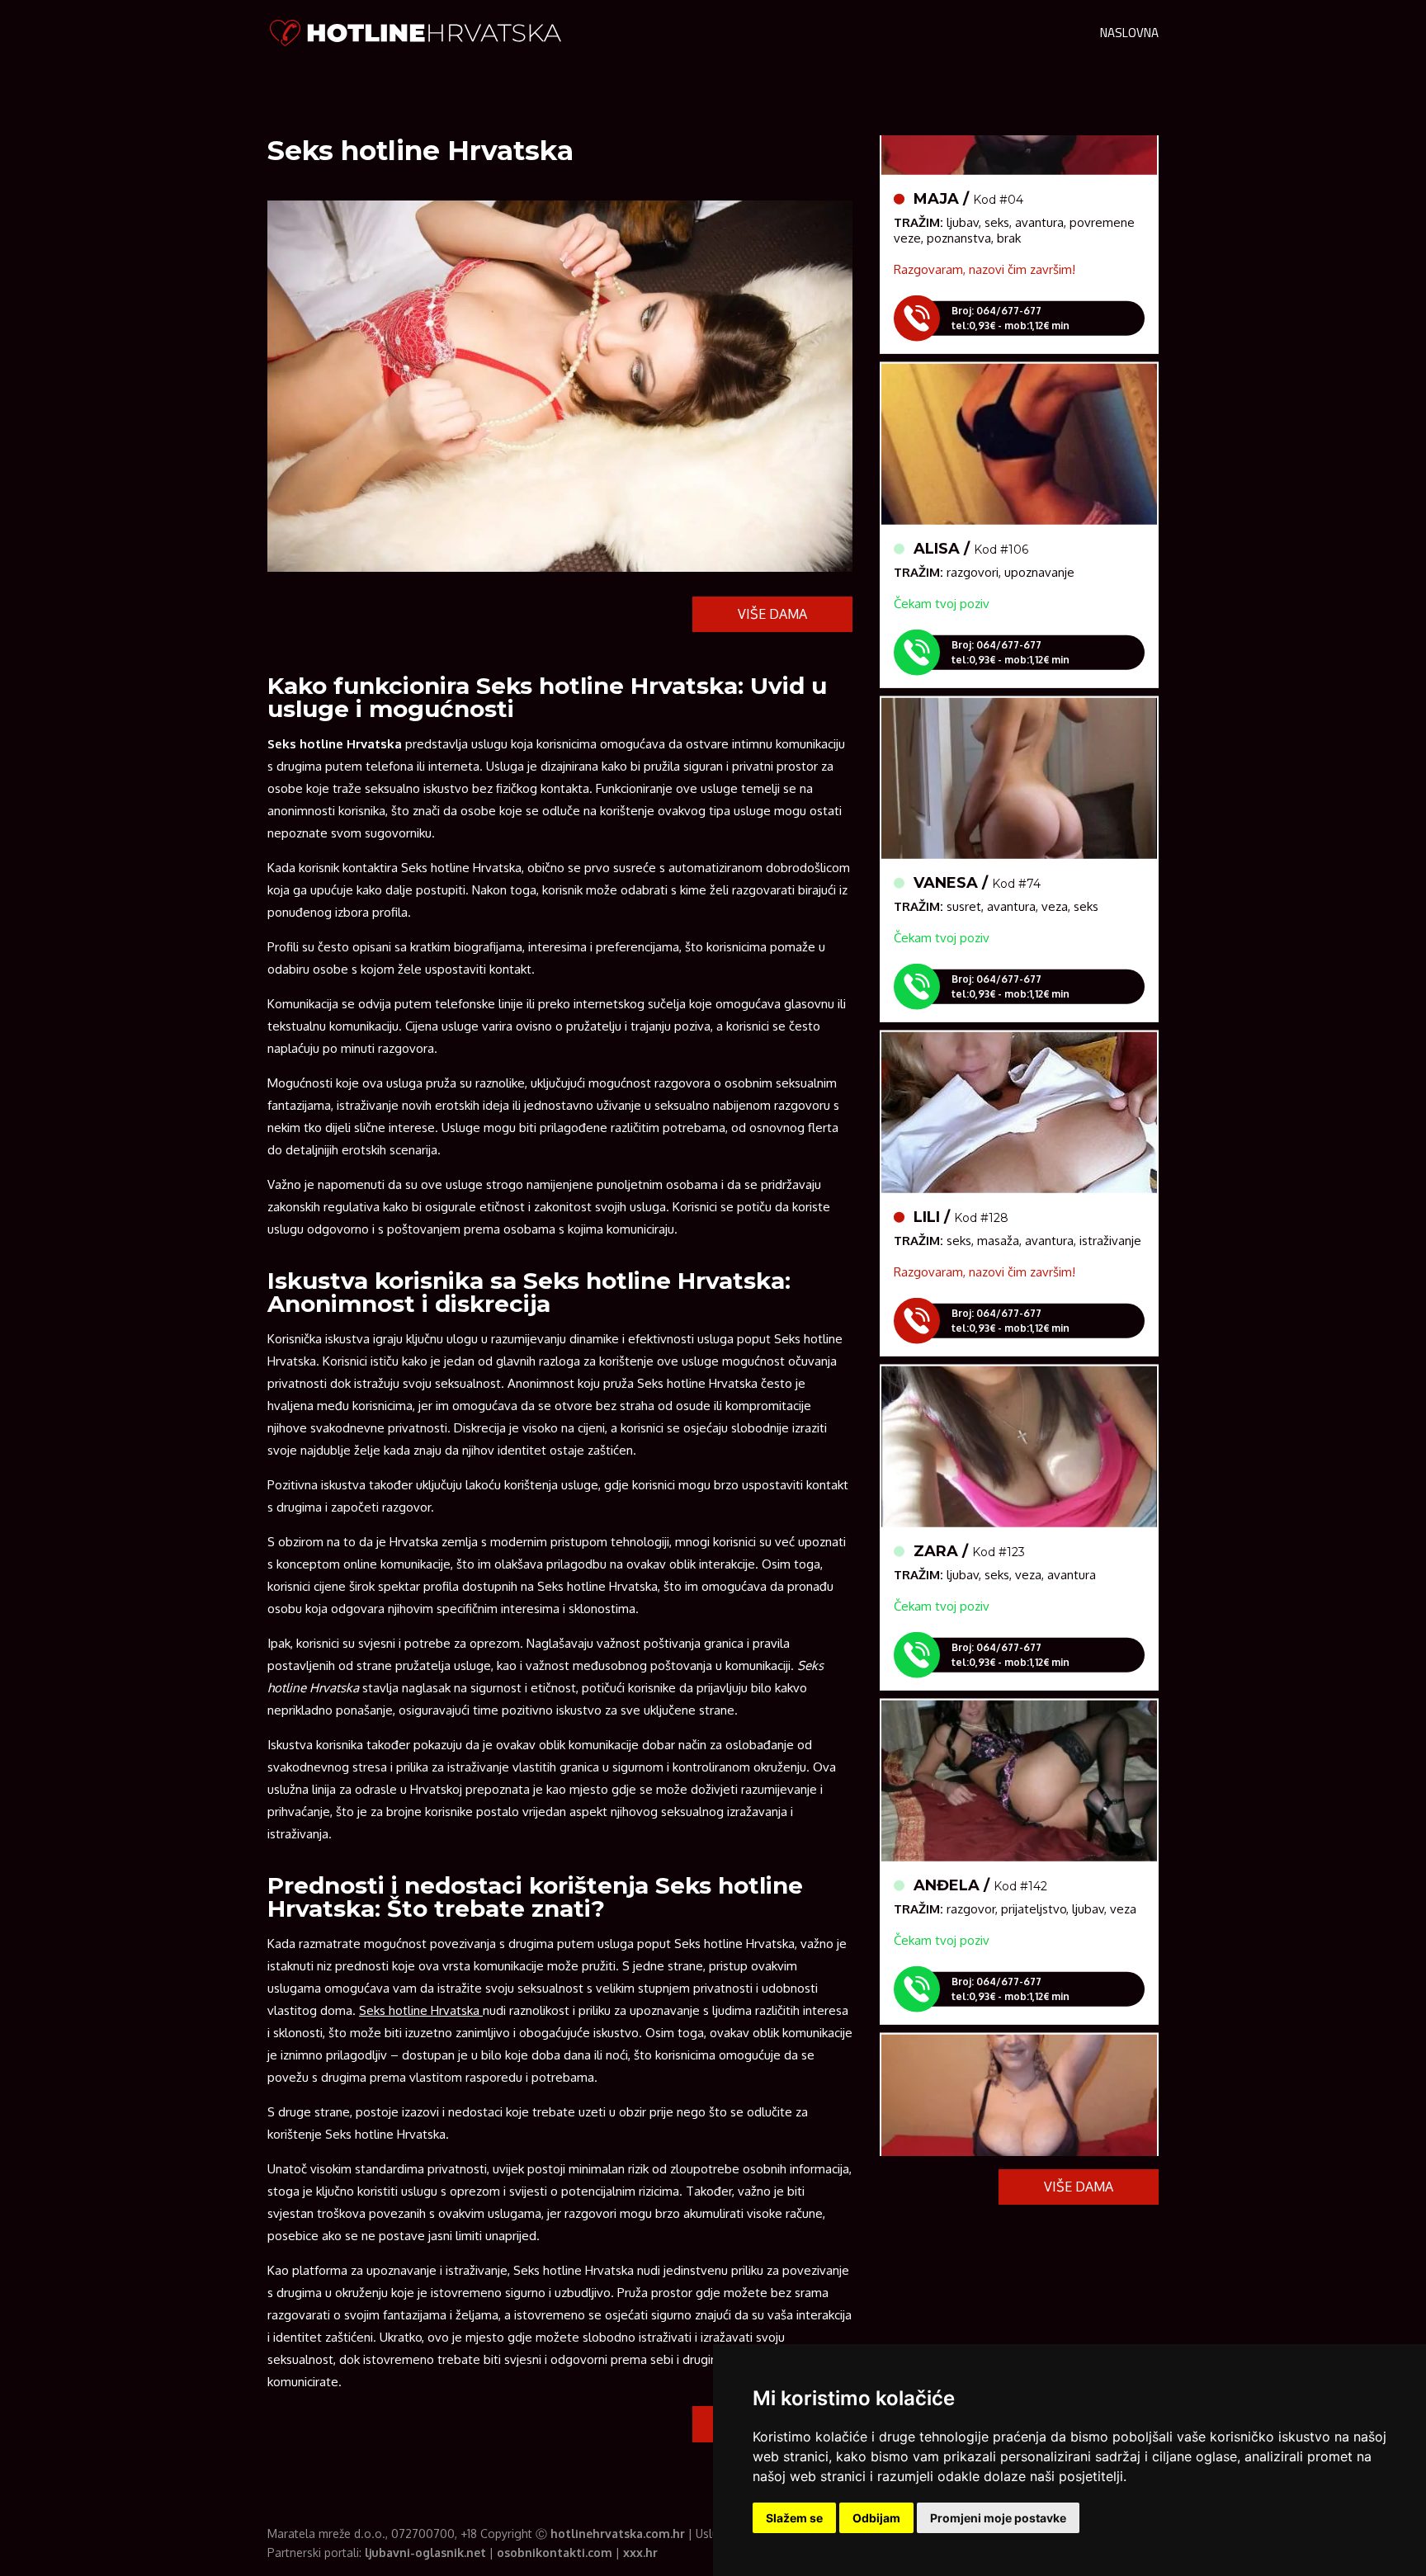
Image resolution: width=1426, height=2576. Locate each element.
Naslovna (1129, 36)
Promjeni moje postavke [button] (998, 2518)
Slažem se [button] (794, 2518)
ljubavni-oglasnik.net (425, 2552)
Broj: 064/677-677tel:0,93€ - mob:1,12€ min (1010, 278)
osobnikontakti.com (555, 2552)
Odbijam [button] (876, 2518)
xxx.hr (640, 2552)
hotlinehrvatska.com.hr (618, 2534)
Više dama (772, 614)
